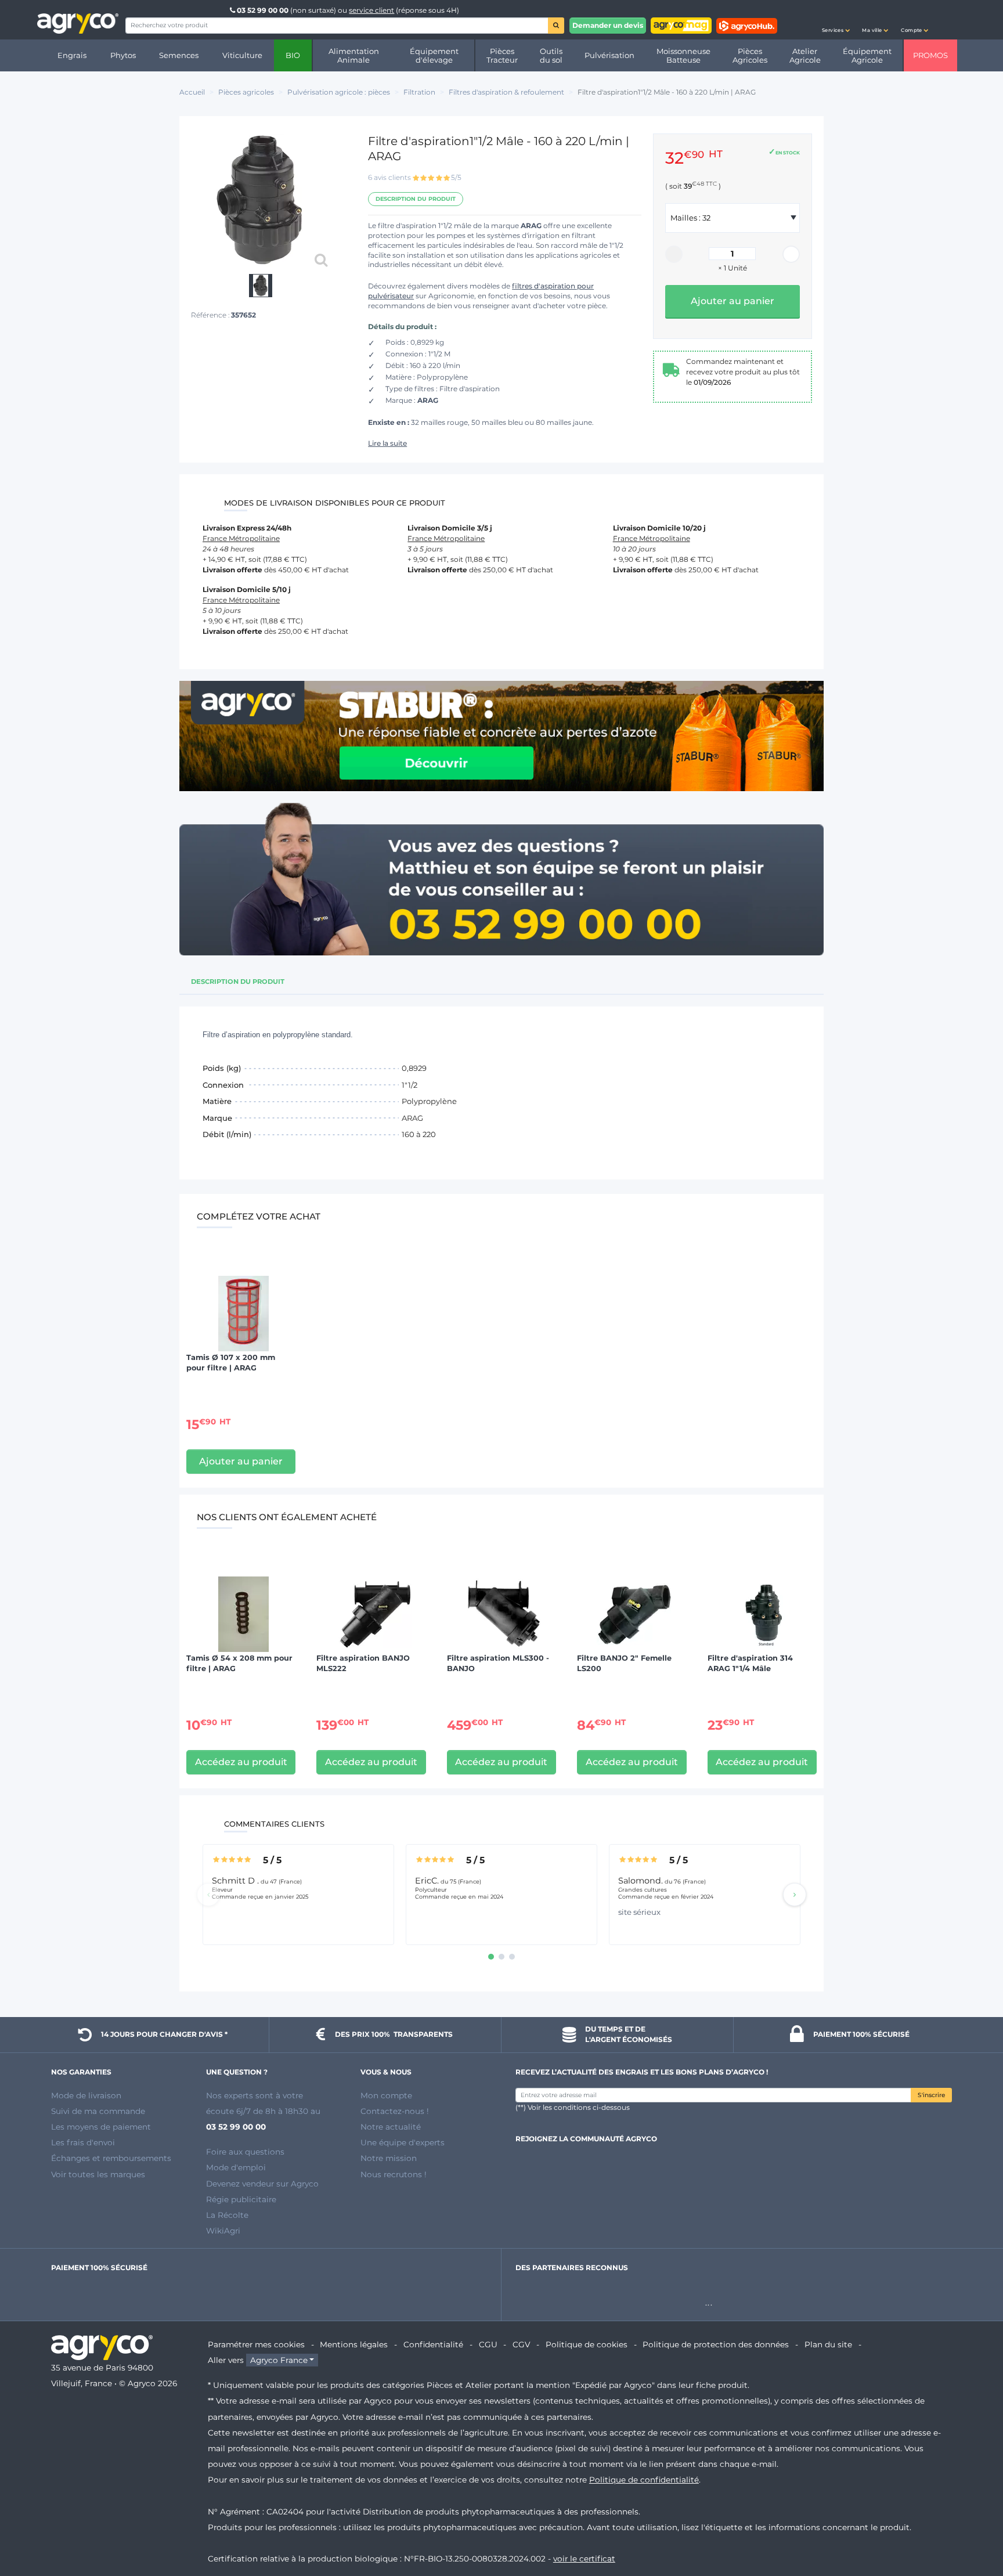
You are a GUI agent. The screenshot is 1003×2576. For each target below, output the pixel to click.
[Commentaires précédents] (208, 1895)
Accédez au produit (241, 1762)
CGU (488, 2344)
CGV (521, 2344)
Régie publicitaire (241, 2199)
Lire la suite (387, 443)
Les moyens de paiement (101, 2127)
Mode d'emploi (236, 2167)
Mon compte (386, 2095)
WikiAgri (223, 2231)
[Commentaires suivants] (795, 1895)
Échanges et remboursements (111, 2158)
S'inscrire (931, 2095)
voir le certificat (584, 2559)
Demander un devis (608, 25)
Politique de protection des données (716, 2344)
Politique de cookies (587, 2344)
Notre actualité (391, 2127)
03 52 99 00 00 (263, 10)
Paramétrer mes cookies (256, 2344)
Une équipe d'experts (403, 2142)
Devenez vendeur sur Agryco (262, 2184)
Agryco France (279, 2360)
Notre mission (389, 2158)
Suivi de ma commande (98, 2111)
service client (371, 10)
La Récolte (227, 2215)
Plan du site (828, 2344)
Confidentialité (433, 2344)
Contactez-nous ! (395, 2111)
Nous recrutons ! (394, 2174)
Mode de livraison (86, 2095)
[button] (836, 20)
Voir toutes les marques (98, 2174)
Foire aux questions (245, 2152)
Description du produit (416, 199)
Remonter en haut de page (973, 2526)
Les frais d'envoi (83, 2142)
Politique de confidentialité (644, 2480)
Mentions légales (354, 2344)
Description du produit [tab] (238, 982)
